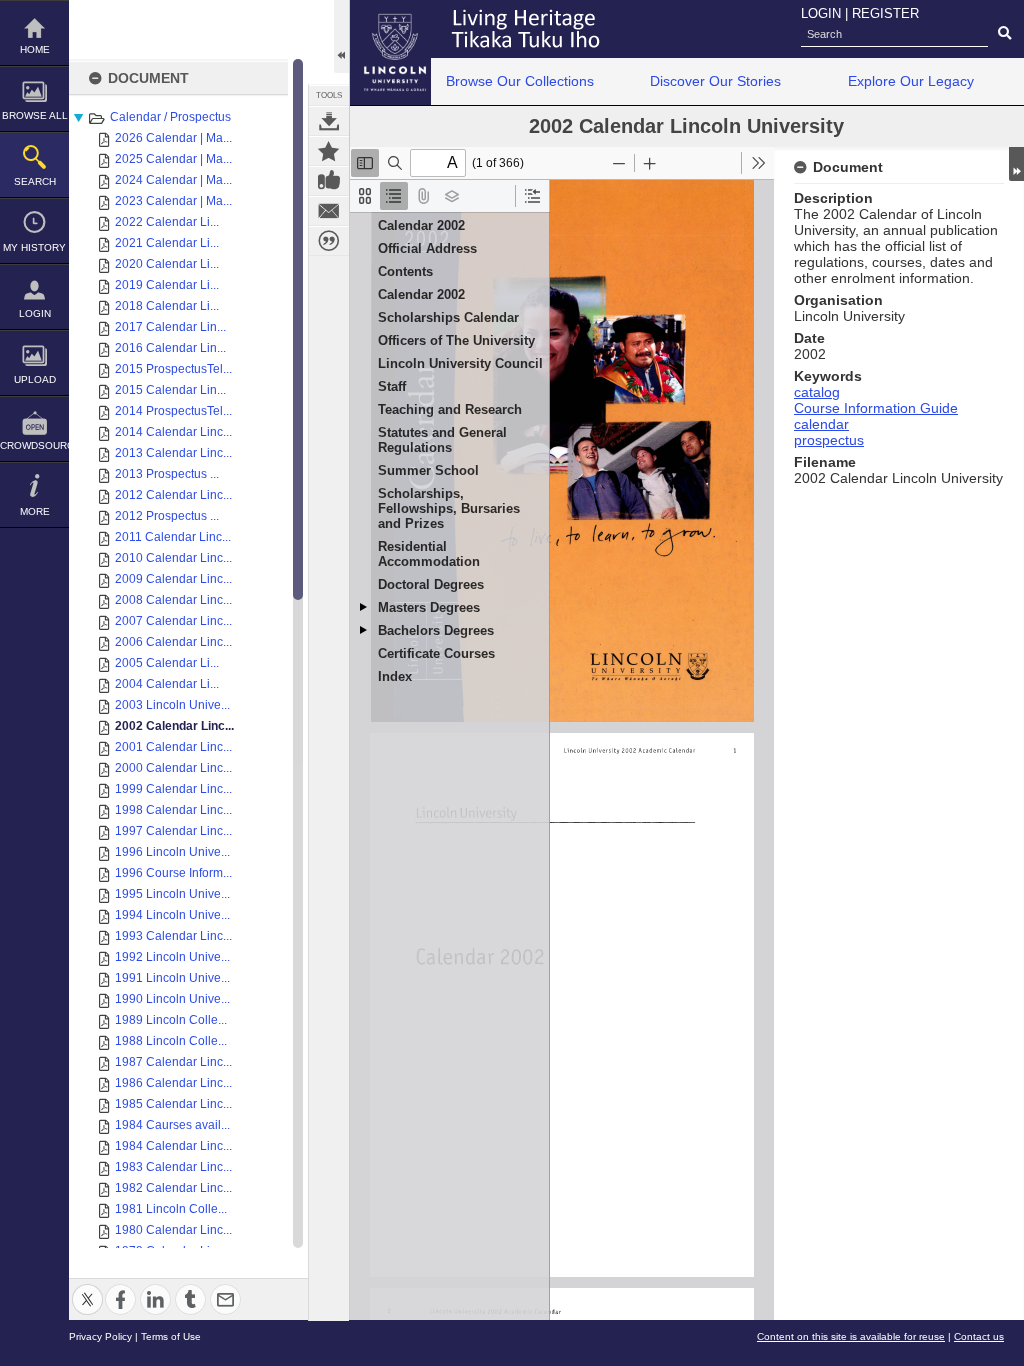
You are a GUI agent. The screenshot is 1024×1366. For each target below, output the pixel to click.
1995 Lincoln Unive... (172, 894)
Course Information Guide (876, 408)
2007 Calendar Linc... (173, 621)
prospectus (829, 440)
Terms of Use (171, 1336)
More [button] (35, 511)
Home (35, 49)
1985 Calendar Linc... (173, 1104)
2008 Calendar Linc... (173, 600)
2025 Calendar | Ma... (173, 159)
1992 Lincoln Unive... (172, 957)
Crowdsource (34, 445)
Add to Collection (329, 151)
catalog (817, 392)
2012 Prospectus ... (167, 516)
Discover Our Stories (715, 81)
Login (35, 313)
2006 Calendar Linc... (173, 642)
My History (34, 247)
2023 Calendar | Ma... (173, 201)
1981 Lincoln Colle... (171, 1209)
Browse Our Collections (520, 81)
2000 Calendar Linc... (173, 768)
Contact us (979, 1336)
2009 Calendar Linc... (173, 579)
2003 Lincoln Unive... (172, 705)
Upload (35, 379)
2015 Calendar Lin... (170, 390)
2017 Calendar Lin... (170, 327)
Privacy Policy (100, 1336)
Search (35, 181)
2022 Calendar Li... (167, 222)
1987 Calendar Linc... (173, 1062)
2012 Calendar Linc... (173, 495)
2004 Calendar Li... (167, 684)
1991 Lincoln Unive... (172, 978)
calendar (821, 424)
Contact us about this (329, 211)
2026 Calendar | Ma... (173, 138)
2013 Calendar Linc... (173, 453)
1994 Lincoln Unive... (172, 915)
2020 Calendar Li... (167, 264)
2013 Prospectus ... (167, 474)
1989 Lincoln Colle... (171, 1020)
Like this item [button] (329, 181)
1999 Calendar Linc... (173, 789)
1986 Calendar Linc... (173, 1083)
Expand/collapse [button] (1016, 164)
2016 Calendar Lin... (170, 348)
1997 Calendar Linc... (173, 831)
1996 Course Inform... (173, 873)
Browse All (35, 115)
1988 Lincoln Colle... (171, 1041)
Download (329, 121)
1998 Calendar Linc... (173, 810)
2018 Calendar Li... (167, 306)
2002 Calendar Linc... (174, 726)
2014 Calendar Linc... (173, 432)
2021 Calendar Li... (167, 243)
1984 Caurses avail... (172, 1125)
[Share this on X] (87, 1287)
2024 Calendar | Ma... (173, 180)
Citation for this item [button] (329, 241)
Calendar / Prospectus (170, 117)
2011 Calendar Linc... (173, 537)
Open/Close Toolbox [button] (341, 36)
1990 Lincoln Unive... (172, 999)
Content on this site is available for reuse (851, 1336)
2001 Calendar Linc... (173, 747)
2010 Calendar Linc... (173, 558)
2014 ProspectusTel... (173, 411)
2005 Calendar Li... (167, 663)
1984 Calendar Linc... (173, 1146)
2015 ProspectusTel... (173, 369)
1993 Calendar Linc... (173, 936)
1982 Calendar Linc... (173, 1188)
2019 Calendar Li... (167, 285)
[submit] (1004, 34)
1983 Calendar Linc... (173, 1167)
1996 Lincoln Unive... (172, 852)
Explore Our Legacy (911, 81)
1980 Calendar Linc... (173, 1230)
